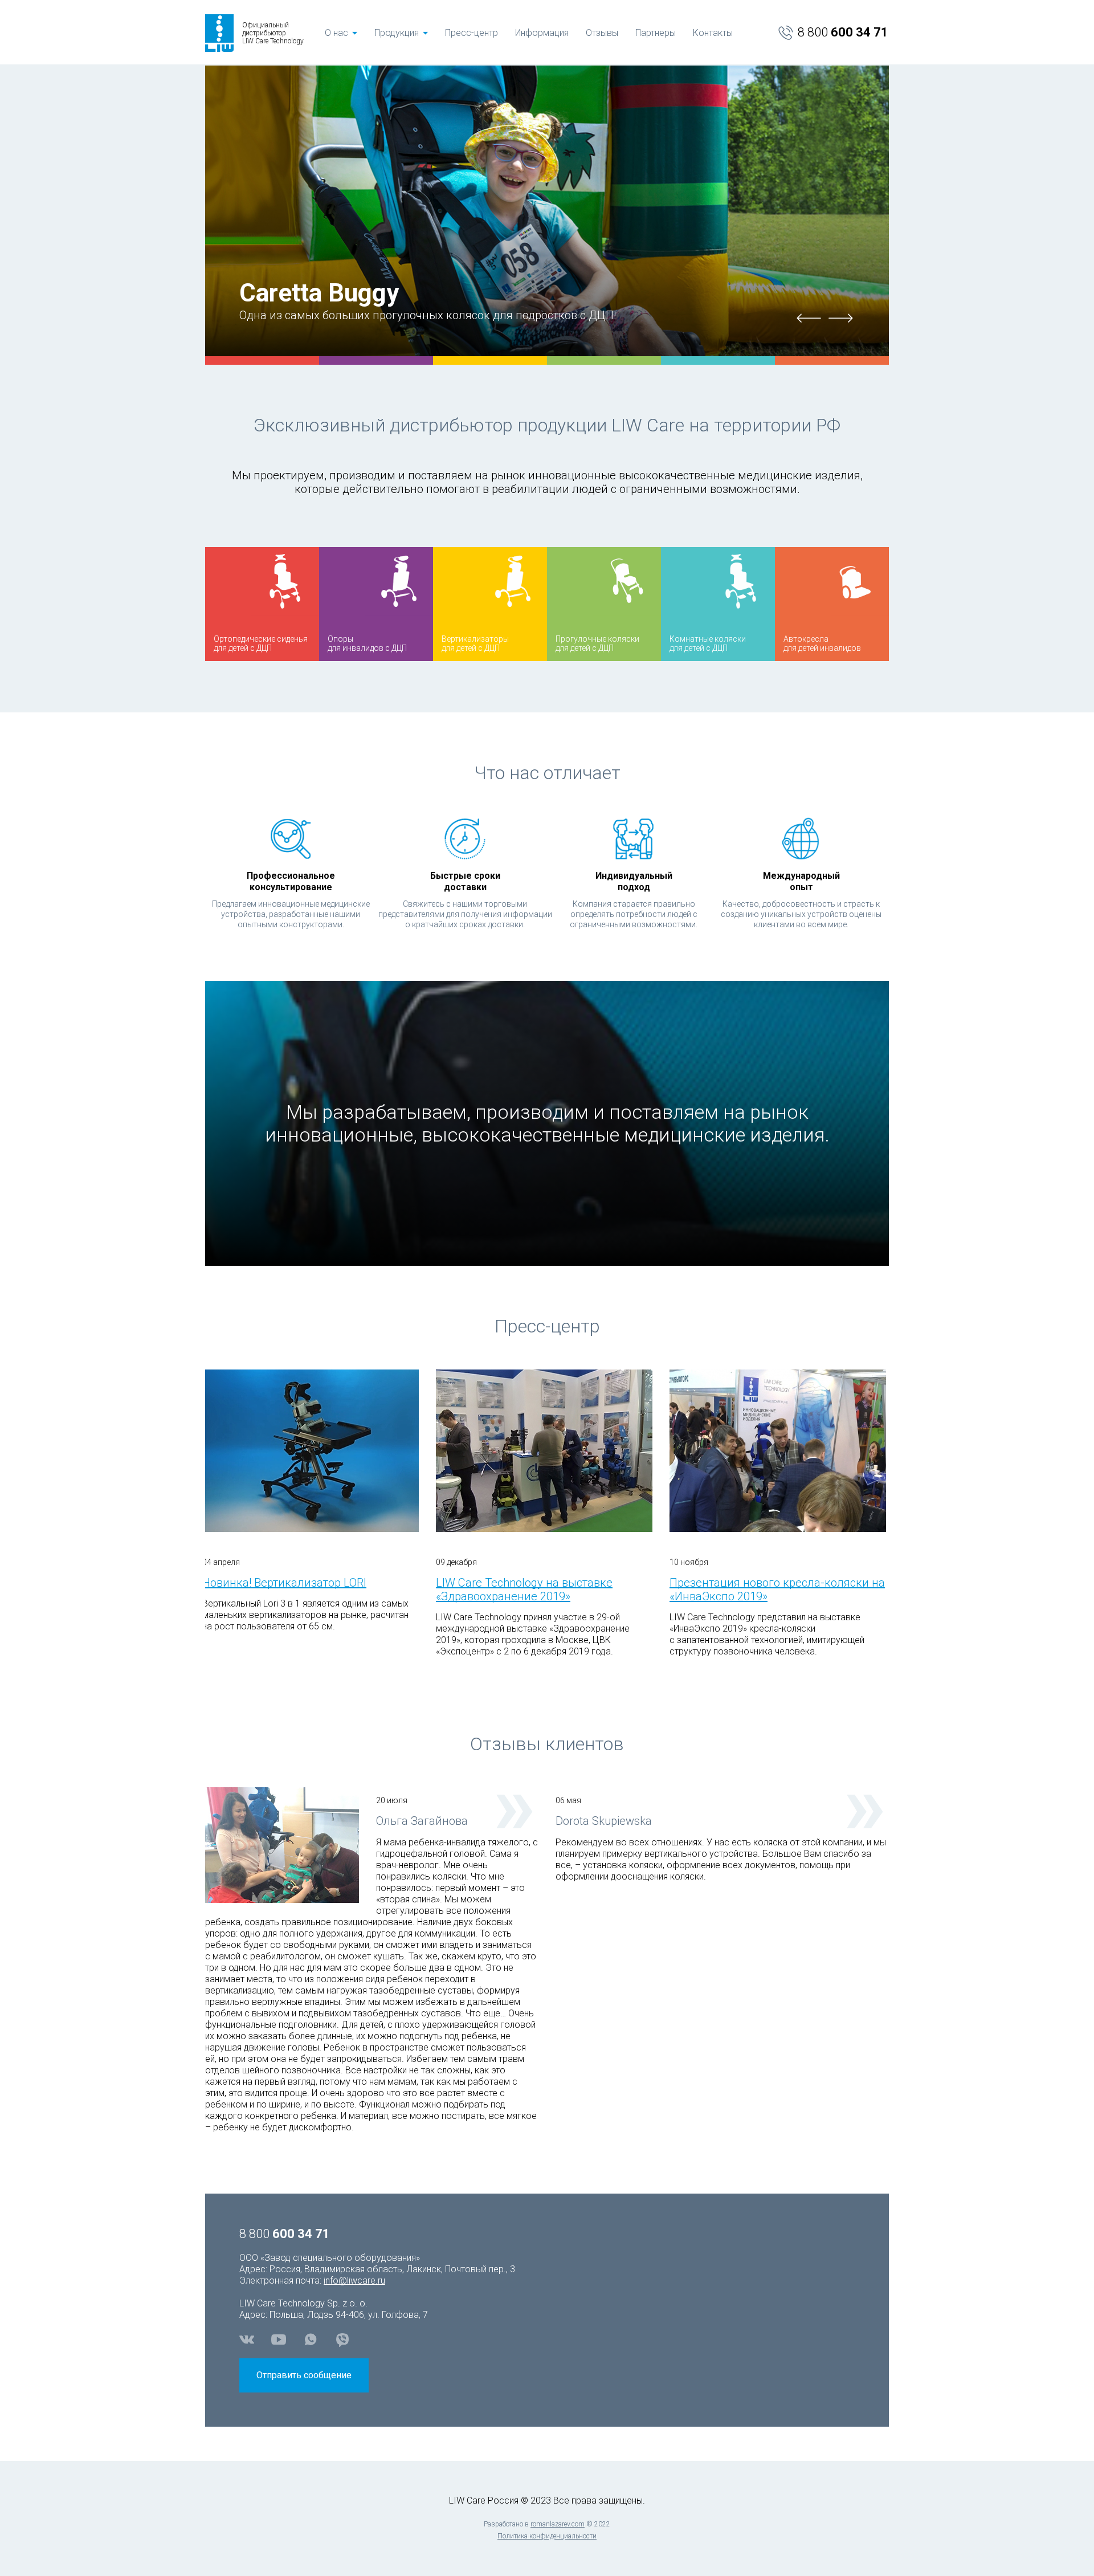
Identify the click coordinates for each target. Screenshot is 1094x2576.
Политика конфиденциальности (547, 2536)
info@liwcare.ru (354, 2281)
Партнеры (656, 33)
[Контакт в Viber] (342, 2339)
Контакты (713, 33)
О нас (336, 33)
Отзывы (602, 33)
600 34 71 (843, 32)
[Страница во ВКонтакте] (247, 2339)
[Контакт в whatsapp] (311, 2339)
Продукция (397, 33)
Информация (542, 33)
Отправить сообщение (304, 2375)
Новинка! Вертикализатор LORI (284, 1583)
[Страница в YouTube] (279, 2339)
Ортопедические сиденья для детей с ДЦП (454, 60)
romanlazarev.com (558, 2524)
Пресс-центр (472, 33)
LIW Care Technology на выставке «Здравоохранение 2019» (524, 1589)
